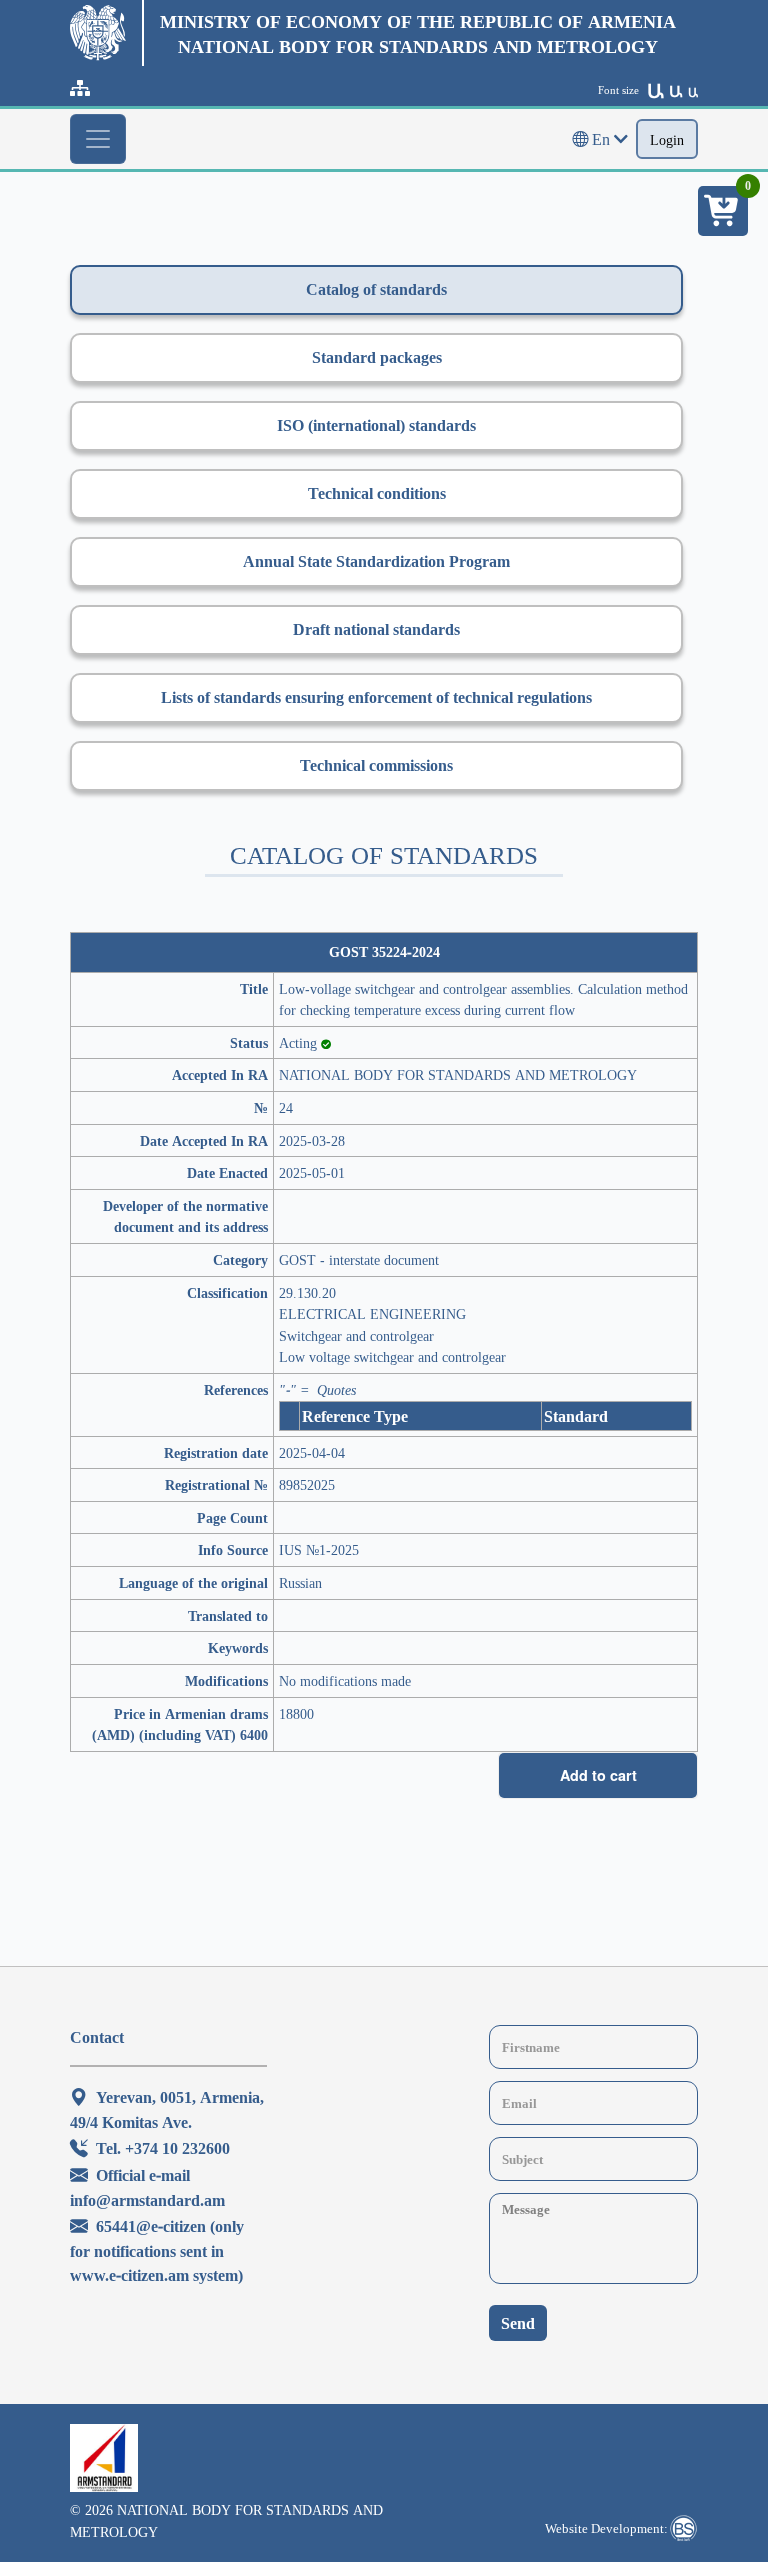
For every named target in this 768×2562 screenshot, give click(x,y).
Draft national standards (376, 629)
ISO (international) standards (376, 425)
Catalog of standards (376, 289)
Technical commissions (376, 765)
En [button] (601, 139)
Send (518, 2323)
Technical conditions (377, 493)
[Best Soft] (683, 2528)
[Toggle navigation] (98, 139)
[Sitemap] (80, 88)
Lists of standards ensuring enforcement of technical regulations (376, 697)
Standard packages (377, 357)
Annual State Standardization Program (376, 561)
